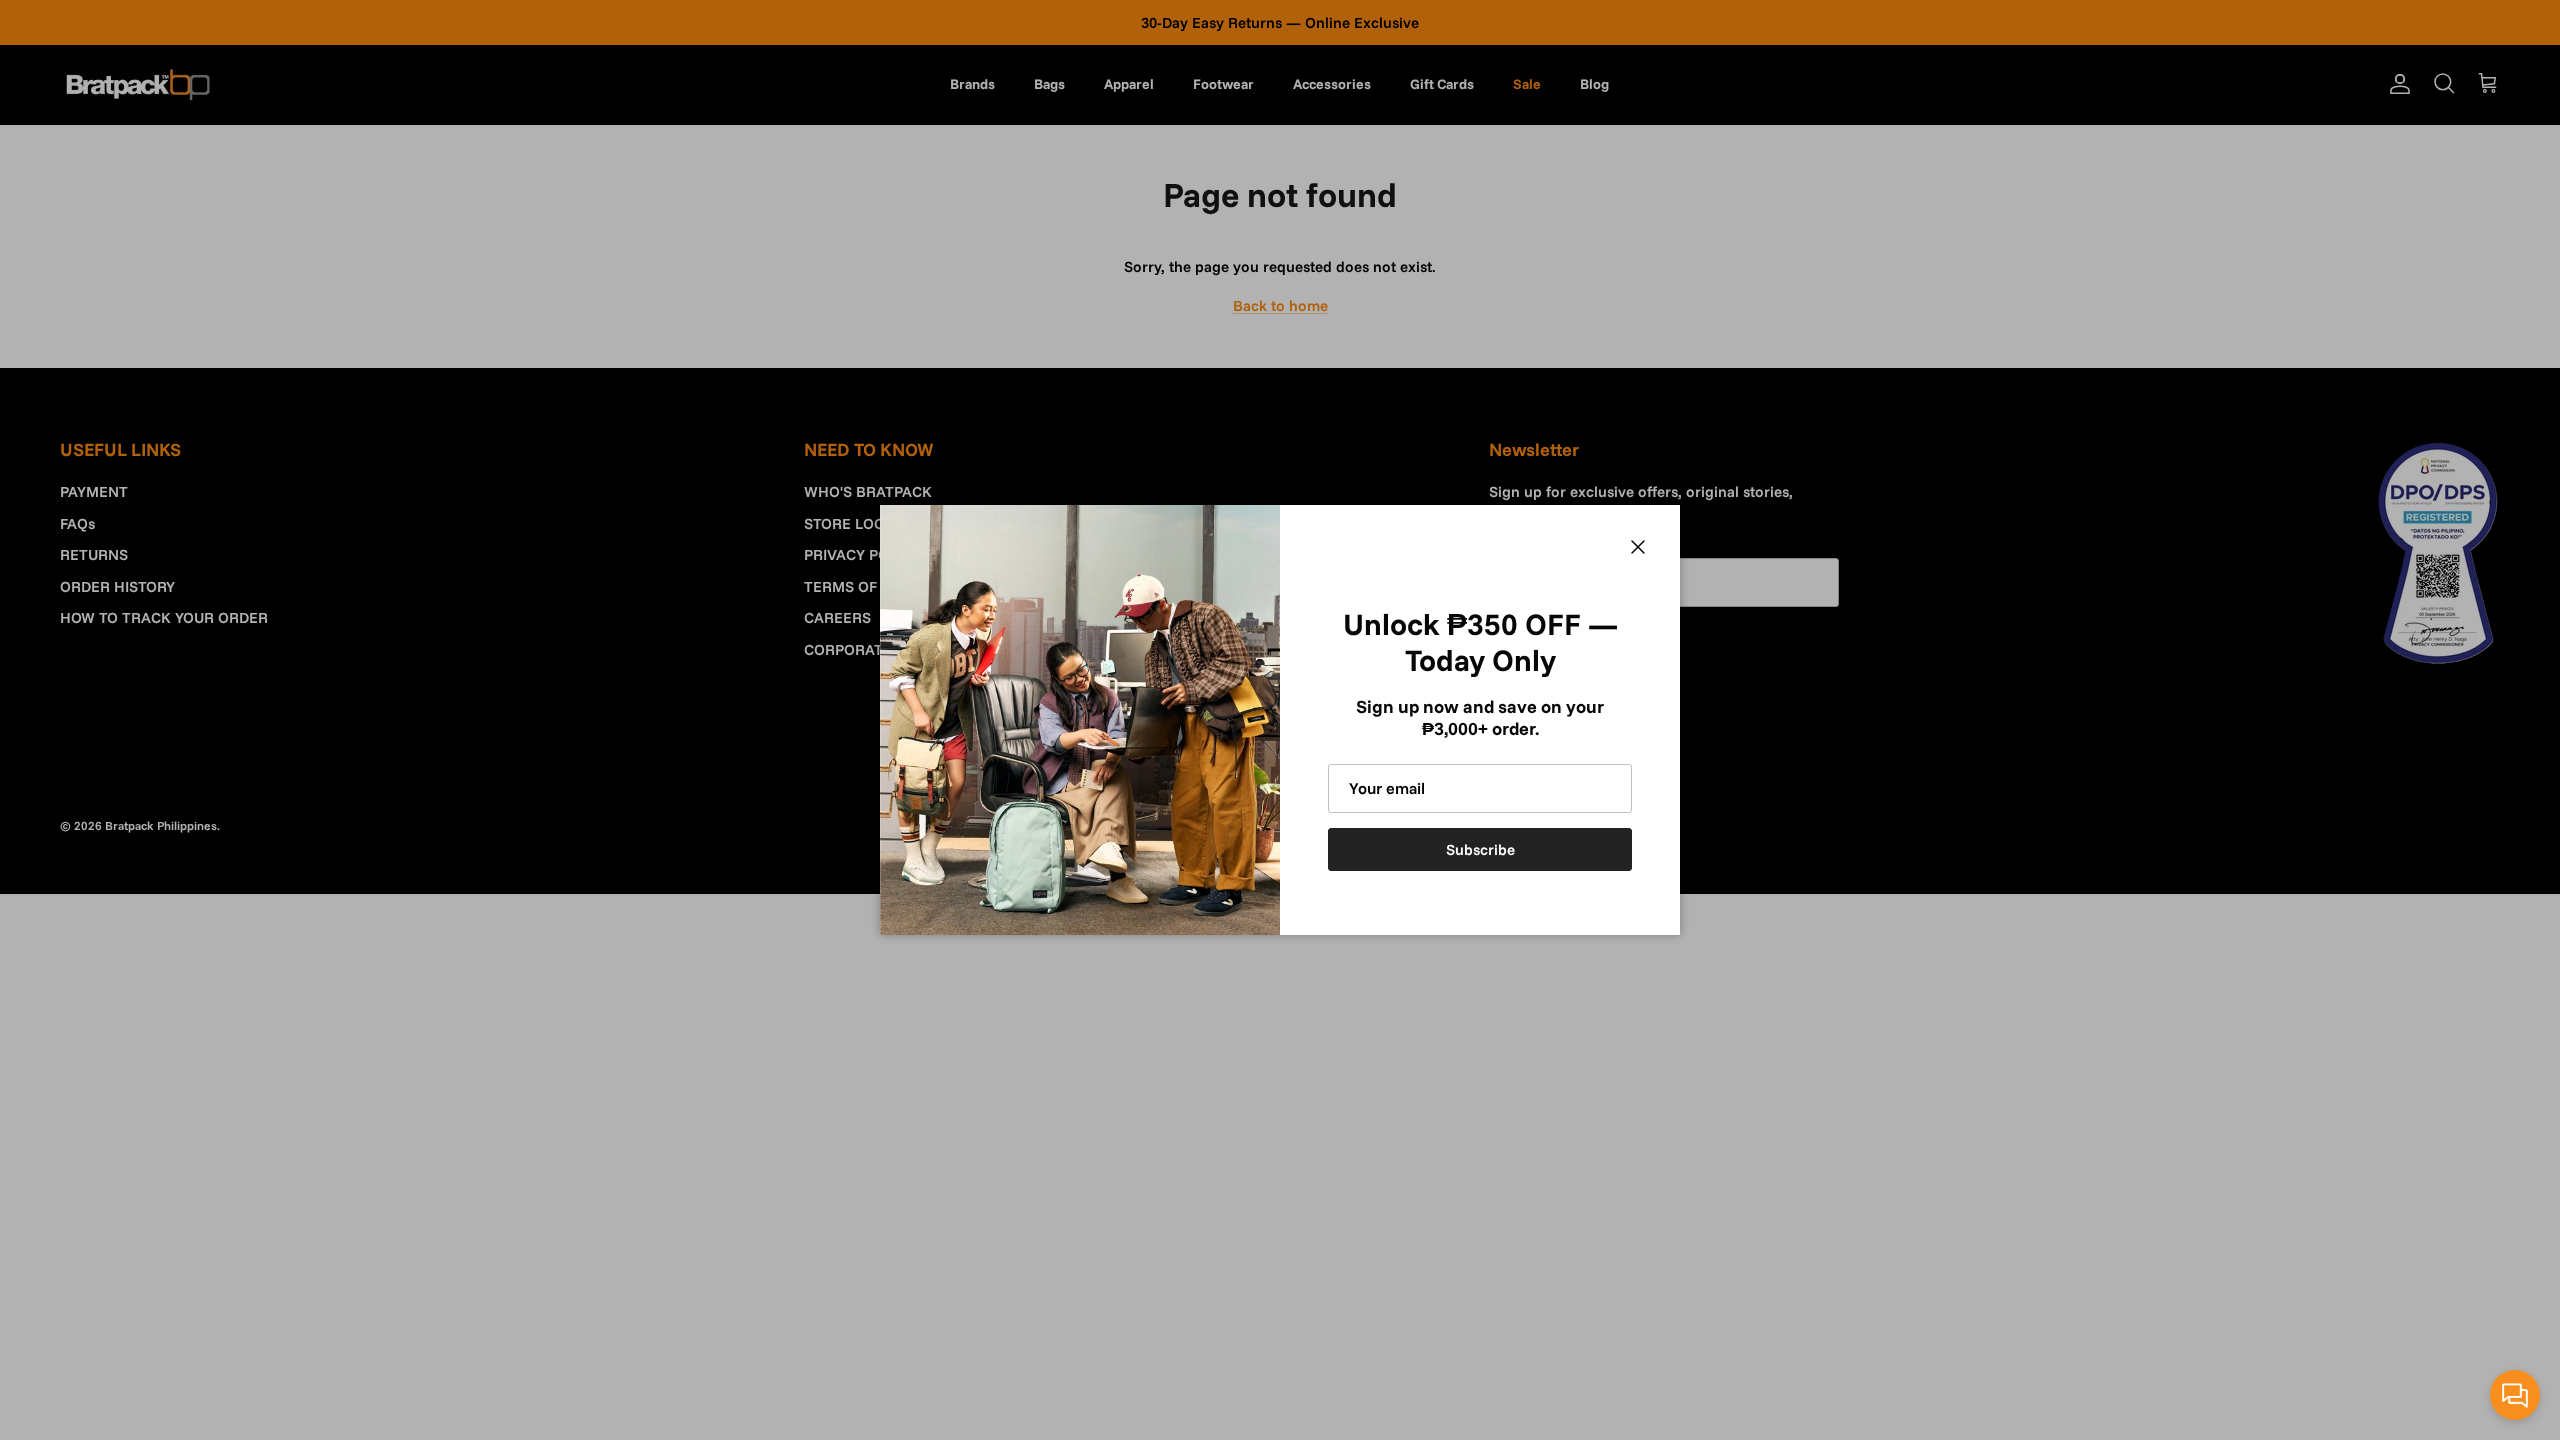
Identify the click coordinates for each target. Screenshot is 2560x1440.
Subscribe (1480, 849)
